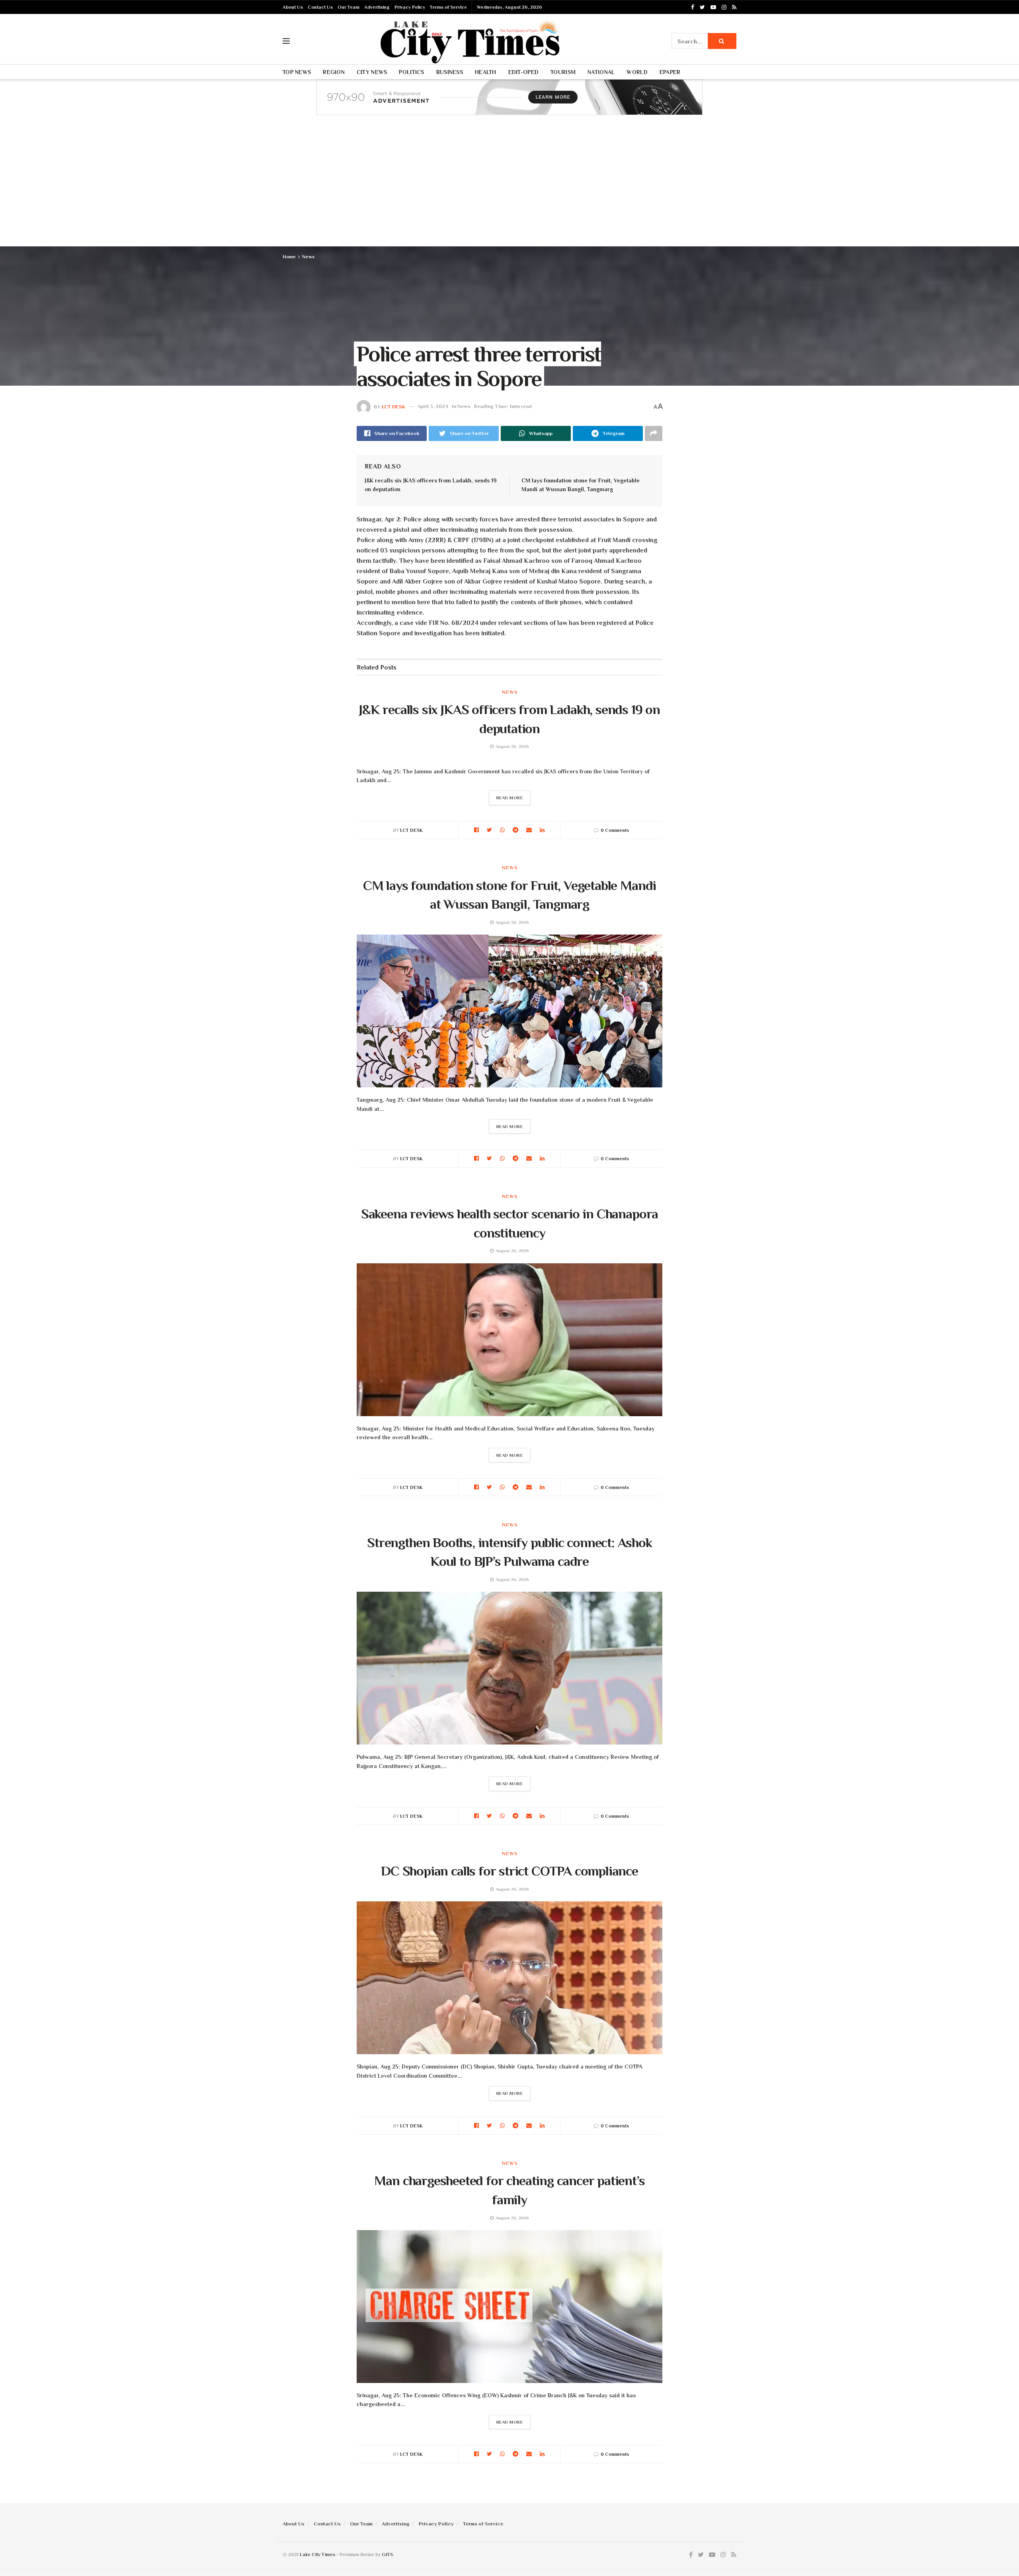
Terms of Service (448, 7)
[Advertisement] (509, 187)
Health (486, 72)
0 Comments (615, 830)
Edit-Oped (524, 72)
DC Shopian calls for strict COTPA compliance (509, 1871)
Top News (297, 72)
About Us (293, 7)
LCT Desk (394, 406)
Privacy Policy (410, 7)
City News (372, 72)
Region (334, 72)
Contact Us (320, 7)
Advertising (377, 7)
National (601, 72)
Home (289, 257)
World (637, 72)
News (308, 257)
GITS (387, 2555)
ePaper (670, 72)
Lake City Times (317, 2555)
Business (450, 72)
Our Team (348, 7)
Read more (510, 798)
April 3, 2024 (433, 406)
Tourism (563, 72)
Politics (411, 72)
